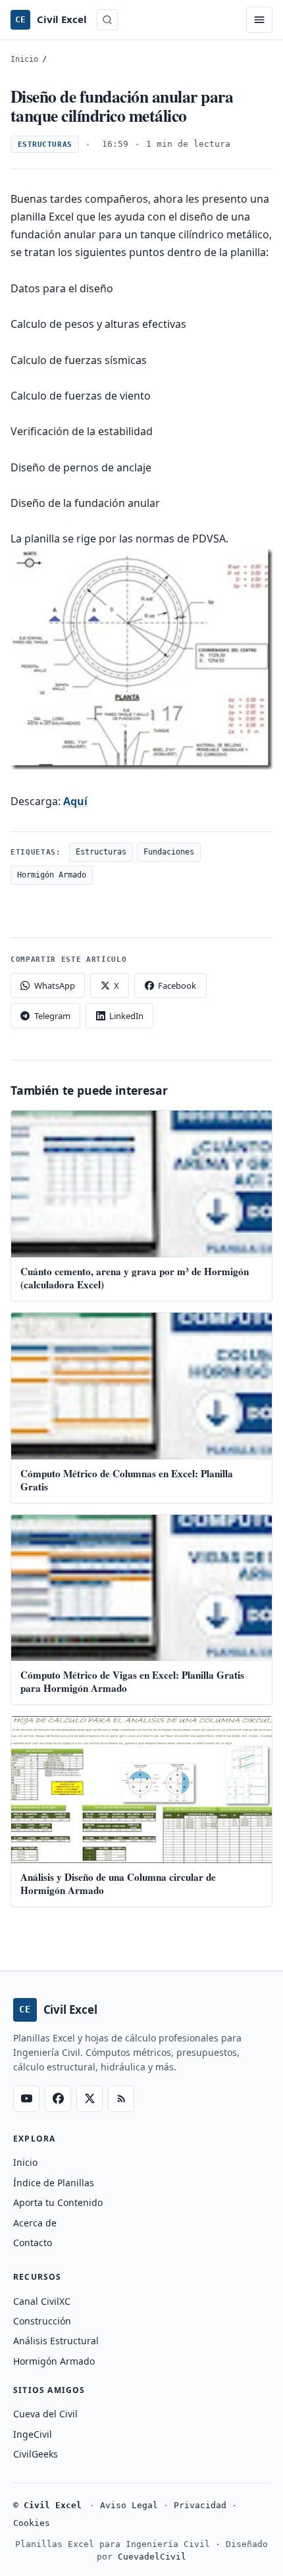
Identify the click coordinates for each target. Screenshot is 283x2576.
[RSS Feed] (121, 2099)
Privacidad (200, 2505)
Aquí (75, 801)
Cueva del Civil (45, 2414)
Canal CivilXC (42, 2301)
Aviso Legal (129, 2505)
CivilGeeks (36, 2454)
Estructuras (45, 145)
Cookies (32, 2523)
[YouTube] (26, 2099)
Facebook (177, 986)
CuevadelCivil (152, 2557)
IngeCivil (33, 2434)
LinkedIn (126, 1016)
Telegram (52, 1016)
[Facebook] (58, 2099)
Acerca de (35, 2223)
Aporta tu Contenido (58, 2202)
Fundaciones (169, 852)
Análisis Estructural (56, 2341)
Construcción (42, 2321)
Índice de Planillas (54, 2183)
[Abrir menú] (259, 20)
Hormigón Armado (52, 875)
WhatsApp (55, 986)
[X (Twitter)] (90, 2099)
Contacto (33, 2243)
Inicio (24, 59)
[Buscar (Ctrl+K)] (107, 20)
